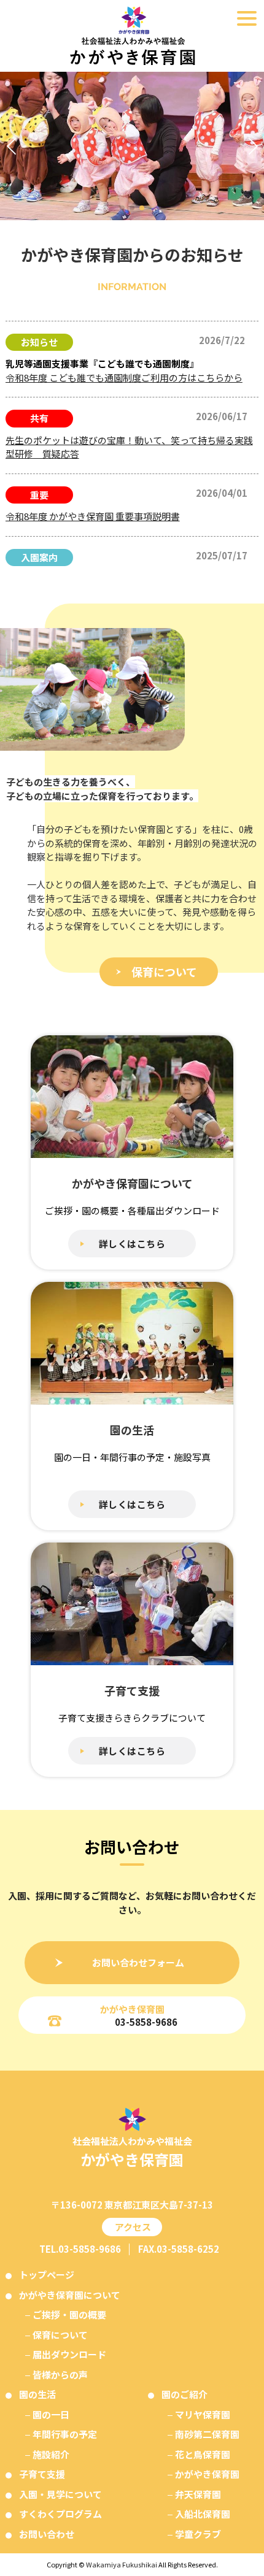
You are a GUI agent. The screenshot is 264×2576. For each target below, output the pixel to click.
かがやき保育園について (70, 2295)
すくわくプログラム (60, 2514)
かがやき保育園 (207, 2474)
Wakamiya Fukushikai (122, 2564)
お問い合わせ (47, 2534)
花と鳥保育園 (203, 2454)
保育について (164, 972)
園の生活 (37, 2394)
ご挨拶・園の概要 (69, 2314)
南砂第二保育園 (207, 2434)
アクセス (132, 2227)
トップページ (47, 2275)
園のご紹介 (184, 2394)
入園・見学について (60, 2494)
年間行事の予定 (65, 2434)
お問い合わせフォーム (138, 1962)
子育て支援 (42, 2474)
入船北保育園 (203, 2514)
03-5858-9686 (146, 2022)
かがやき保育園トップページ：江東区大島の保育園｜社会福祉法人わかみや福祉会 (132, 36)
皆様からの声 (60, 2375)
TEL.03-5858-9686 (80, 2249)
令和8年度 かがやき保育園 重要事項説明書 (93, 516)
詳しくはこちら (132, 1244)
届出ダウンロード (69, 2354)
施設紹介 (51, 2454)
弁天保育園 (198, 2494)
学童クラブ (198, 2534)
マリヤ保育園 (203, 2414)
